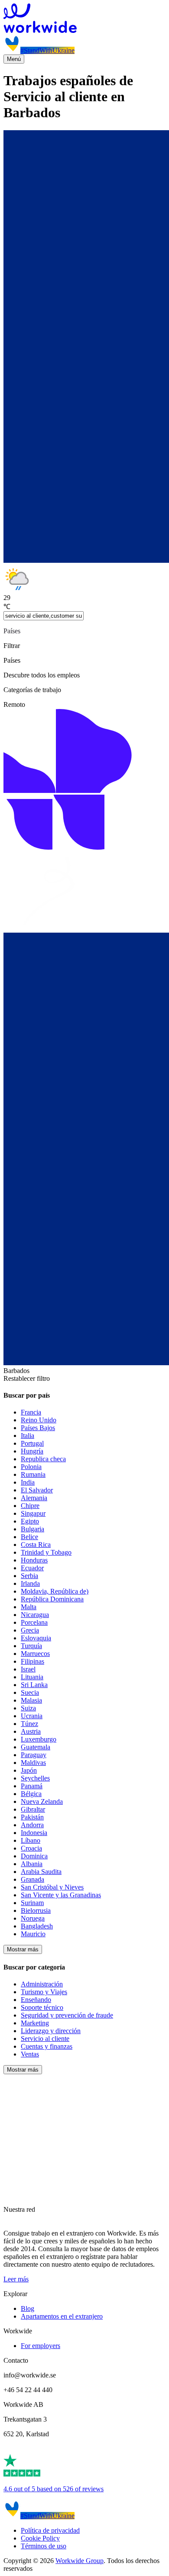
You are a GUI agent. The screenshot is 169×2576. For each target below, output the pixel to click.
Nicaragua (35, 1615)
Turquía (31, 1646)
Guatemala (36, 1747)
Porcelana (34, 1622)
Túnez (29, 1724)
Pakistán (32, 1817)
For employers (41, 2346)
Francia (31, 1412)
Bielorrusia (36, 1910)
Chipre (30, 1506)
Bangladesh (37, 1926)
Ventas (30, 2054)
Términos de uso (44, 2546)
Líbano (31, 1840)
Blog (28, 2308)
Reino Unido (39, 1420)
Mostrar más (23, 1949)
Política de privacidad (50, 2530)
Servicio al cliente (45, 2039)
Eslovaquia (36, 1638)
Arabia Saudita (41, 1872)
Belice (29, 1537)
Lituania (32, 1677)
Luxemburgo (39, 1739)
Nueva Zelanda (42, 1801)
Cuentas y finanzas (47, 2046)
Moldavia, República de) (55, 1591)
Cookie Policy (40, 2538)
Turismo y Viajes (44, 1992)
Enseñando (36, 2000)
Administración (42, 1984)
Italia (28, 1436)
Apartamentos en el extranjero (62, 2316)
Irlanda (30, 1583)
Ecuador (32, 1568)
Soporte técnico (42, 2007)
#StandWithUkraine (47, 50)
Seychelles (35, 1778)
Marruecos (35, 1654)
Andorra (32, 1825)
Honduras (34, 1560)
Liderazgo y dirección (51, 2031)
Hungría (32, 1451)
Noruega (33, 1918)
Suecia (30, 1692)
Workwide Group (80, 2561)
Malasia (31, 1700)
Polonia (31, 1467)
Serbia (29, 1576)
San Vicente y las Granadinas (61, 1895)
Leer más (16, 2279)
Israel (28, 1669)
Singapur (33, 1513)
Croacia (31, 1848)
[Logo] (84, 19)
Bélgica (31, 1794)
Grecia (30, 1630)
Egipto (30, 1521)
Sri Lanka (34, 1685)
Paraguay (34, 1755)
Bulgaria (32, 1529)
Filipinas (32, 1661)
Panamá (32, 1786)
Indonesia (34, 1833)
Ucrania (32, 1716)
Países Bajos (38, 1428)
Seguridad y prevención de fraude (67, 2015)
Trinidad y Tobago (46, 1552)
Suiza (28, 1708)
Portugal (32, 1443)
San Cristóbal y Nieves (52, 1887)
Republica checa (43, 1459)
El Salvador (37, 1490)
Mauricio (33, 1934)
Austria (31, 1731)
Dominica (34, 1856)
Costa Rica (36, 1545)
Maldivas (33, 1763)
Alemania (34, 1498)
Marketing (35, 2023)
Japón (29, 1770)
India (28, 1482)
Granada (32, 1879)
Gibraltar (33, 1809)
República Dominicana (52, 1599)
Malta (29, 1607)
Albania (32, 1864)
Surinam (32, 1903)
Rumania (33, 1474)
